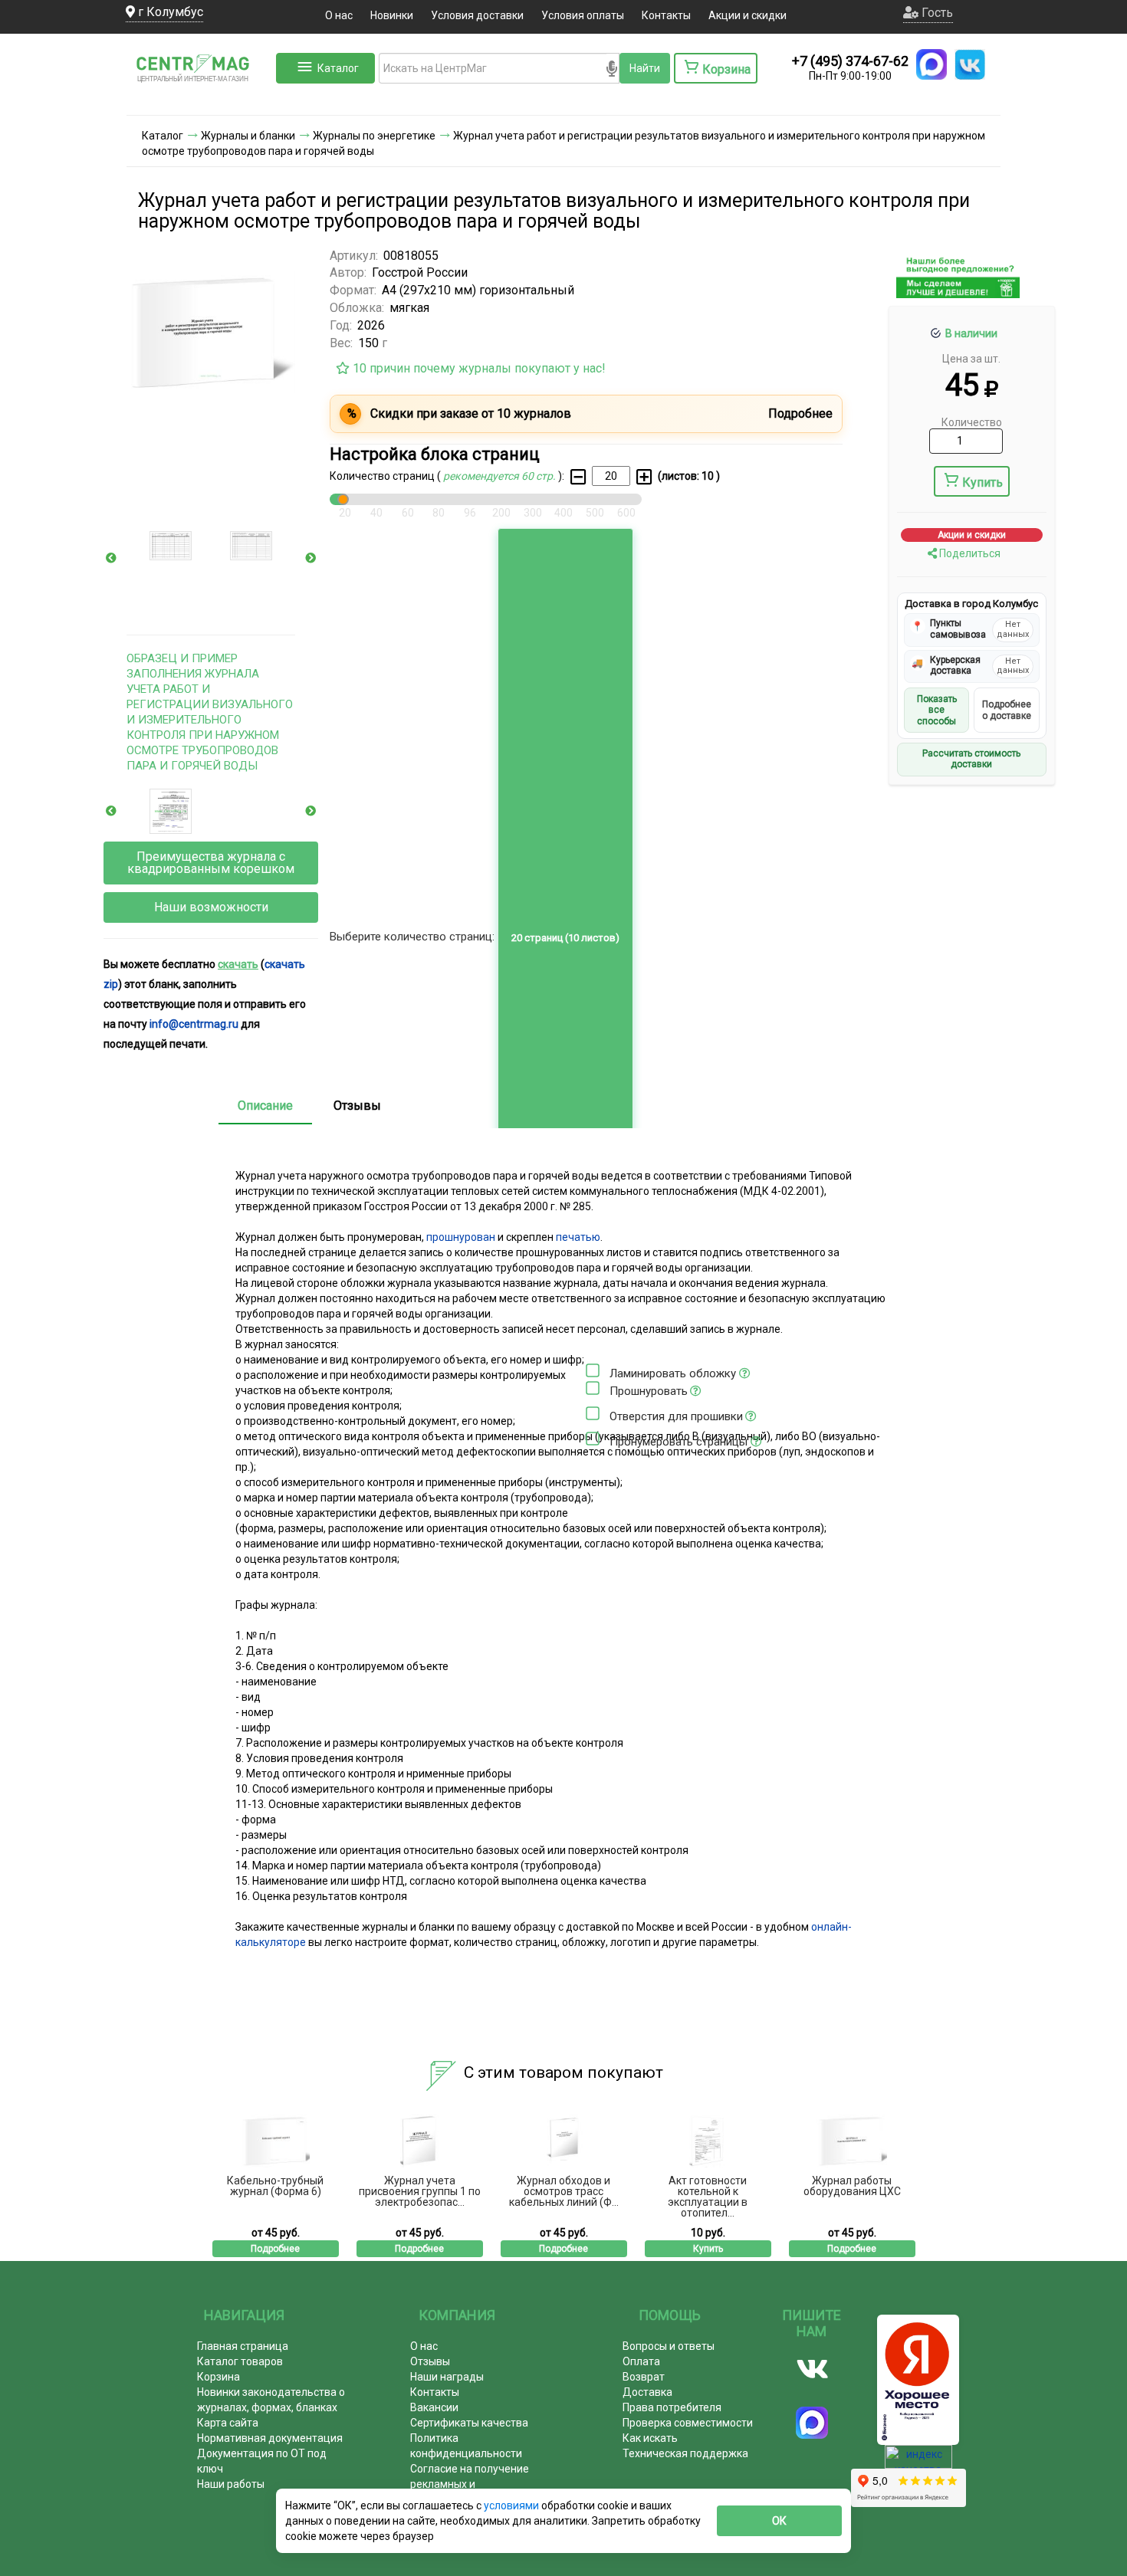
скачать (238, 964)
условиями (513, 2505)
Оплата (641, 2361)
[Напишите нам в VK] (970, 64)
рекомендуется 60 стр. (501, 476)
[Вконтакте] (812, 2369)
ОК (779, 2521)
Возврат (644, 2377)
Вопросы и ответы (669, 2346)
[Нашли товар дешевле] (958, 292)
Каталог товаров (240, 2361)
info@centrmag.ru (194, 1024)
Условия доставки (477, 15)
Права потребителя (672, 2407)
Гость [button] (936, 13)
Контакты (666, 15)
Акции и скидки (747, 15)
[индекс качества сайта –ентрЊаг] (918, 2462)
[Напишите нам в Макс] (932, 64)
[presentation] (111, 558)
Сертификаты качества (469, 2423)
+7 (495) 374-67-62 (850, 61)
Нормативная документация (270, 2438)
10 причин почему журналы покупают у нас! (478, 368)
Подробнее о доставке (1007, 710)
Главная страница (243, 2346)
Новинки (392, 15)
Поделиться (969, 553)
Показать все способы (937, 711)
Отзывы (357, 1106)
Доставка (647, 2392)
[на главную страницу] (199, 100)
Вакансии (434, 2407)
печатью (578, 1237)
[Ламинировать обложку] (593, 1370)
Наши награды (447, 2377)
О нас (339, 15)
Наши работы (231, 2484)
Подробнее (275, 2249)
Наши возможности (211, 907)
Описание (265, 1106)
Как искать (650, 2438)
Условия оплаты (583, 15)
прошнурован (461, 1237)
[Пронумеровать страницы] (593, 1439)
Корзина (219, 2377)
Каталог (338, 68)
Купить (982, 482)
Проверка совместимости (688, 2423)
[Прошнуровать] (593, 1388)
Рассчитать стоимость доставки (971, 760)
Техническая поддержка (685, 2453)
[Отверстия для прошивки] (593, 1413)
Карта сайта (228, 2423)
